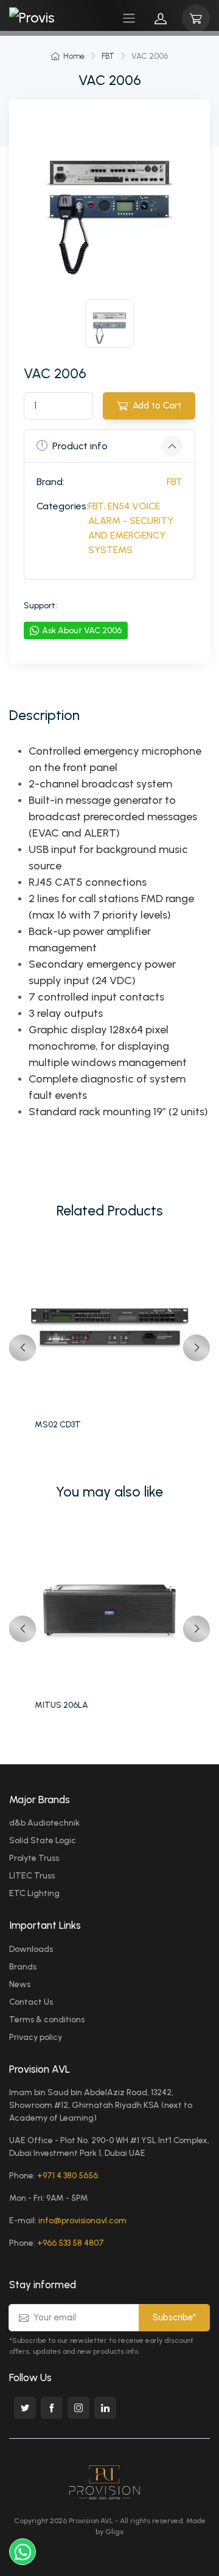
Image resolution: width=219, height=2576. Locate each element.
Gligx (115, 2532)
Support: (40, 606)
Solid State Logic (43, 1840)
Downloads (31, 1949)
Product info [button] (80, 446)
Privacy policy (36, 2037)
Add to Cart (157, 406)
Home (74, 56)
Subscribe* (174, 2317)
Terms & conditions (47, 2020)
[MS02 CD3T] (109, 1328)
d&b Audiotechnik (44, 1823)
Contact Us (31, 2002)
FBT (108, 56)
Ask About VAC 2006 (82, 630)
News (20, 1984)
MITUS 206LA (61, 1705)
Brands (23, 1967)
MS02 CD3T (58, 1425)
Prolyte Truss (34, 1858)
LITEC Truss (32, 1876)
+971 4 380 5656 (68, 2176)
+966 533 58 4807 (71, 2243)
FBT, (97, 506)
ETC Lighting (34, 1893)
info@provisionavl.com (82, 2221)
